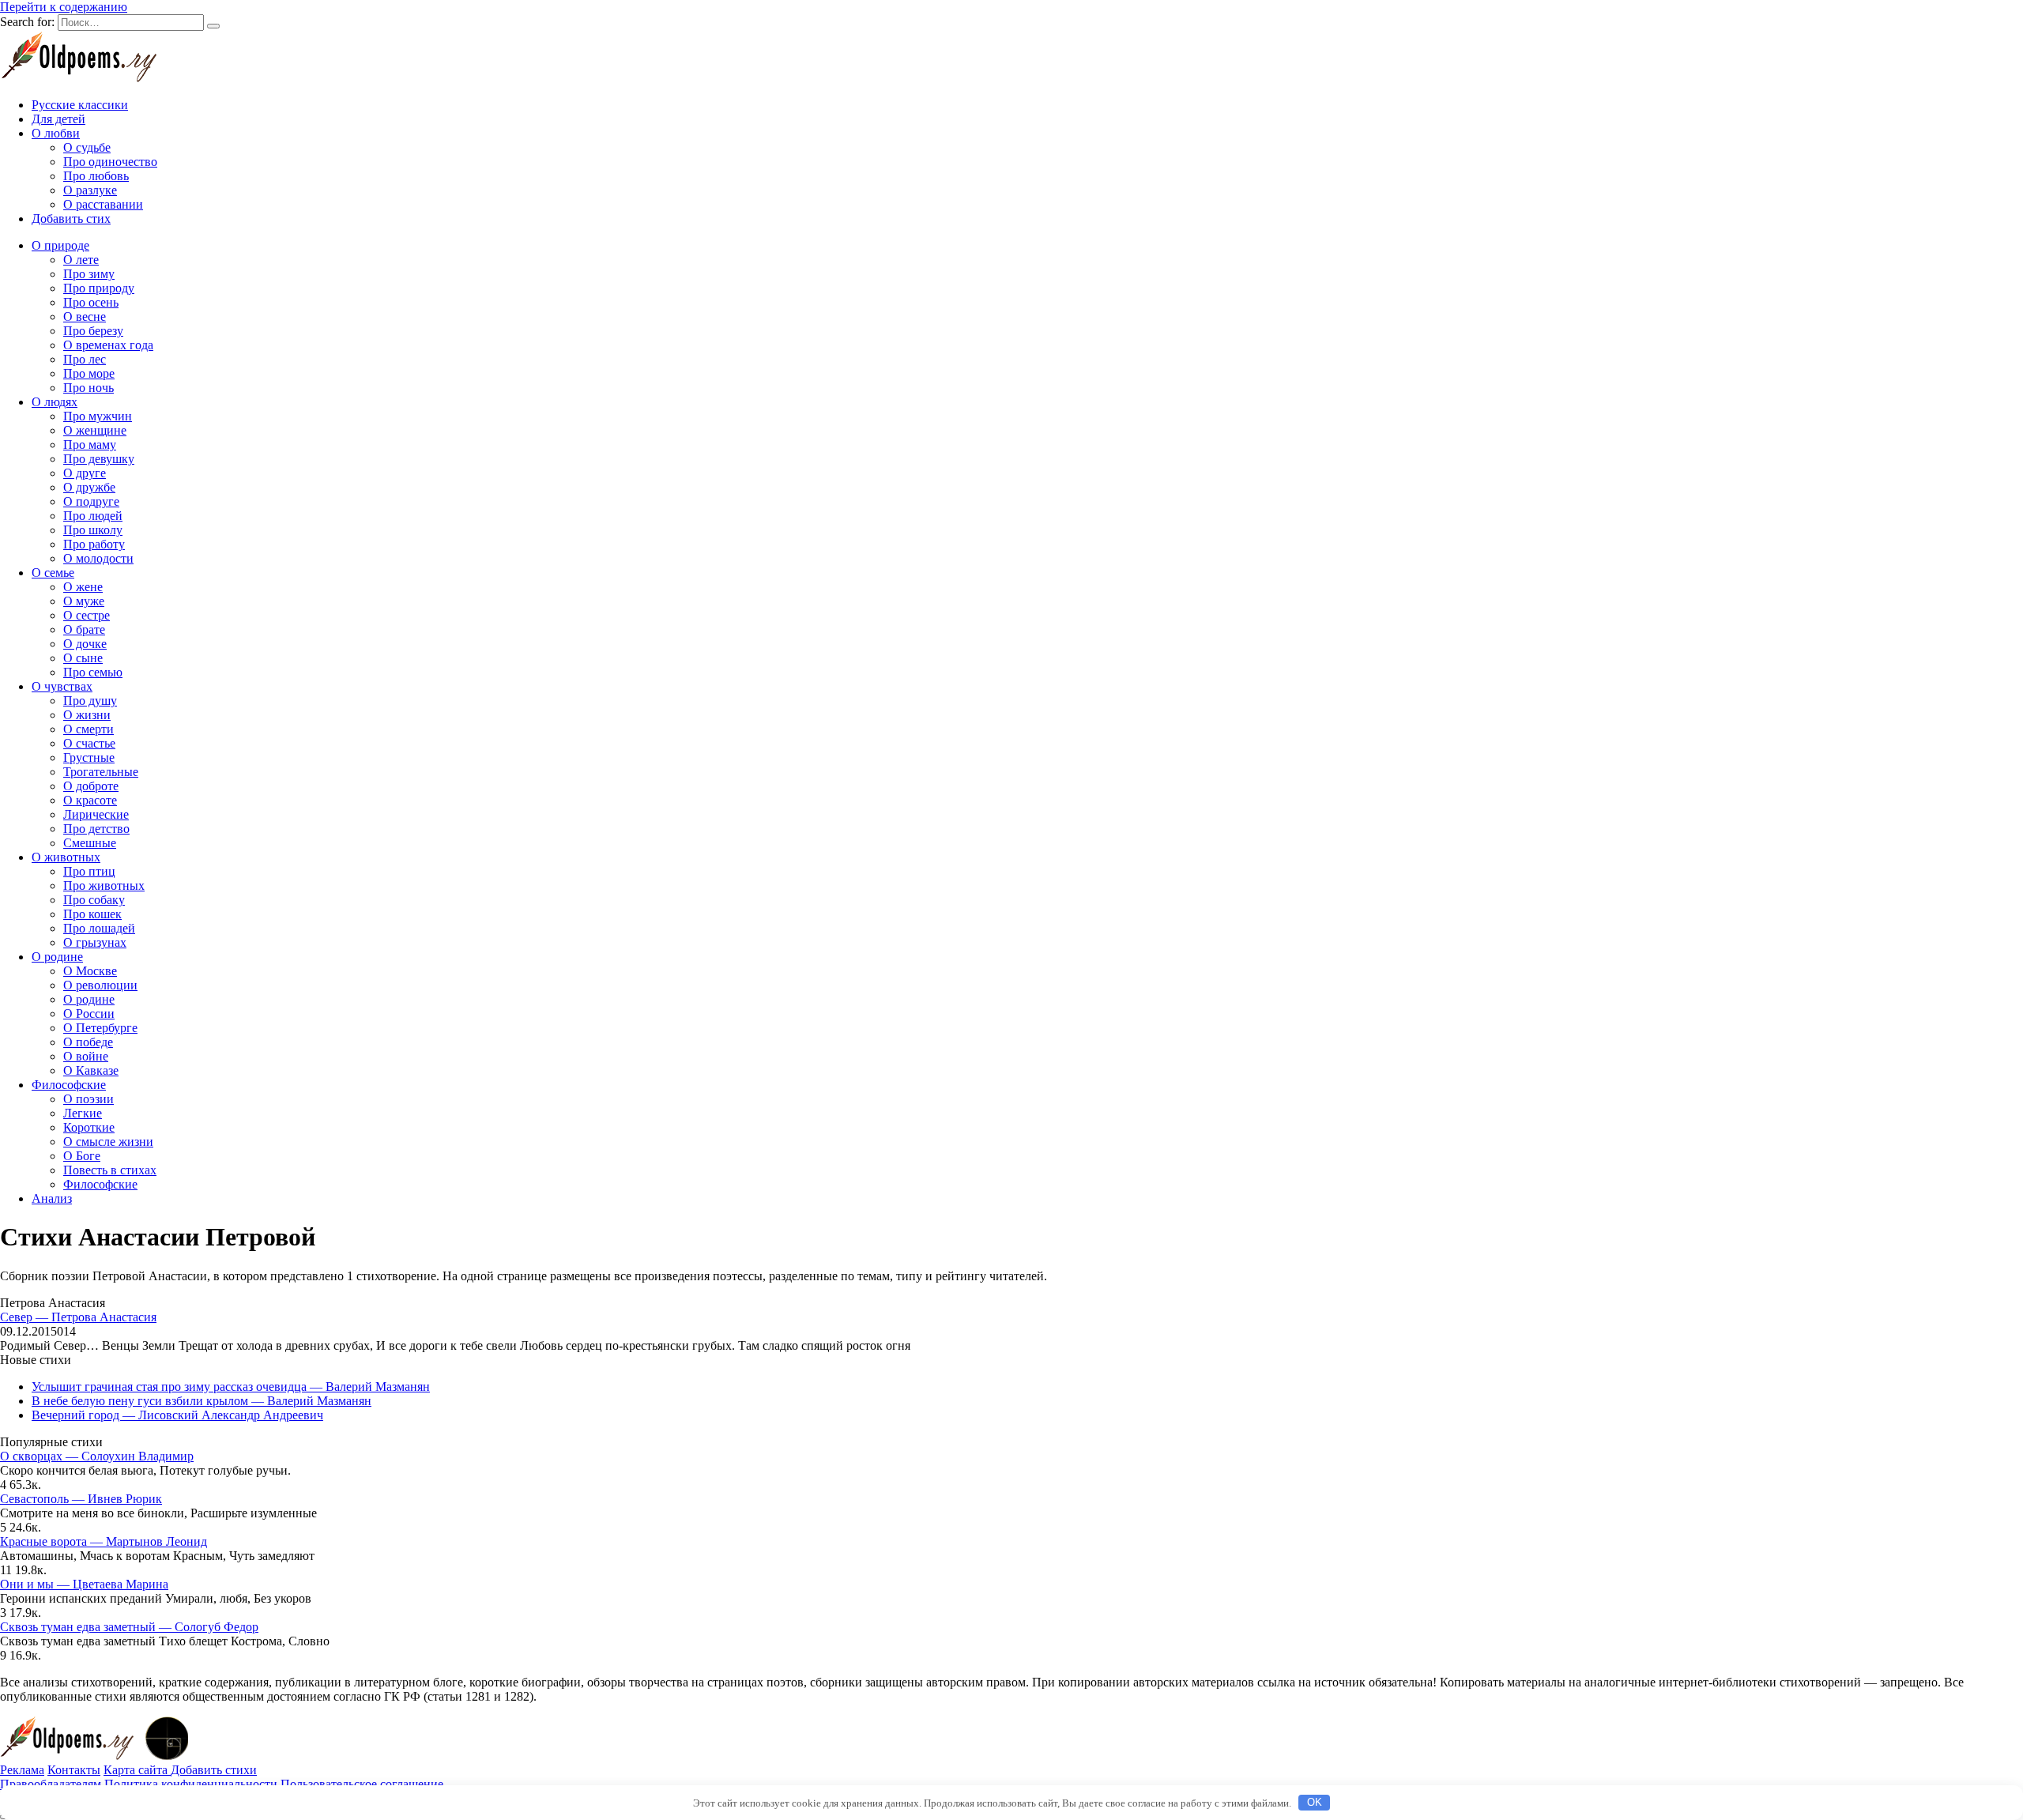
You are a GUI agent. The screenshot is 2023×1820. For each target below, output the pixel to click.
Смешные (90, 843)
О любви (56, 133)
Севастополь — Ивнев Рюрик (81, 1499)
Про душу (90, 701)
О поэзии (89, 1099)
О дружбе (89, 487)
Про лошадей (99, 928)
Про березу (93, 331)
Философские (69, 1085)
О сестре (87, 615)
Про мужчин (98, 416)
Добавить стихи (214, 1770)
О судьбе (87, 147)
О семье (53, 573)
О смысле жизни (108, 1142)
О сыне (83, 658)
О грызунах (95, 942)
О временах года (108, 345)
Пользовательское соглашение (362, 1784)
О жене (83, 587)
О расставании (103, 204)
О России (89, 1014)
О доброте (91, 786)
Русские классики (80, 105)
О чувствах (62, 686)
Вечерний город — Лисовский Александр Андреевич (177, 1415)
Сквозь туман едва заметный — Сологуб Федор (129, 1627)
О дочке (85, 644)
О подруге (91, 501)
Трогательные (101, 772)
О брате (84, 629)
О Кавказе (91, 1070)
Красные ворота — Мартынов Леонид (104, 1541)
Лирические (96, 814)
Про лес (85, 359)
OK (1315, 1802)
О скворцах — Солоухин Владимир (97, 1456)
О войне (86, 1056)
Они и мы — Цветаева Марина (84, 1584)
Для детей (58, 119)
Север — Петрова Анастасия (78, 1317)
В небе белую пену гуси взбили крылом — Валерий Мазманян (202, 1401)
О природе (60, 245)
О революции (100, 985)
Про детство (96, 829)
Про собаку (94, 900)
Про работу (94, 544)
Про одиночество (110, 162)
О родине (57, 957)
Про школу (93, 530)
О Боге (82, 1156)
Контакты (74, 1770)
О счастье (89, 743)
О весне (85, 317)
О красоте (90, 800)
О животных (66, 857)
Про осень (91, 302)
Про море (89, 373)
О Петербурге (100, 1028)
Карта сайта (137, 1770)
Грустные (89, 757)
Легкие (83, 1113)
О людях (55, 402)
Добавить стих (71, 219)
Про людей (93, 516)
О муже (84, 601)
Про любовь (96, 176)
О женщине (95, 430)
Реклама (22, 1770)
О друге (85, 473)
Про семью (93, 672)
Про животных (104, 886)
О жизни (87, 715)
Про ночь (89, 388)
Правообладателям (51, 1784)
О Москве (90, 971)
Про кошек (92, 914)
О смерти (89, 729)
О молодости (98, 558)
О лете (81, 260)
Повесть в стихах (110, 1170)
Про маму (90, 445)
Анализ (52, 1198)
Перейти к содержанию (64, 7)
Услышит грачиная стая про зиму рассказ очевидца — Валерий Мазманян (231, 1387)
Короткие (89, 1127)
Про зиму (89, 274)
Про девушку (99, 459)
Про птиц (89, 871)
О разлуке (90, 190)
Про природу (99, 288)
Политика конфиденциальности (191, 1784)
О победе (88, 1042)
